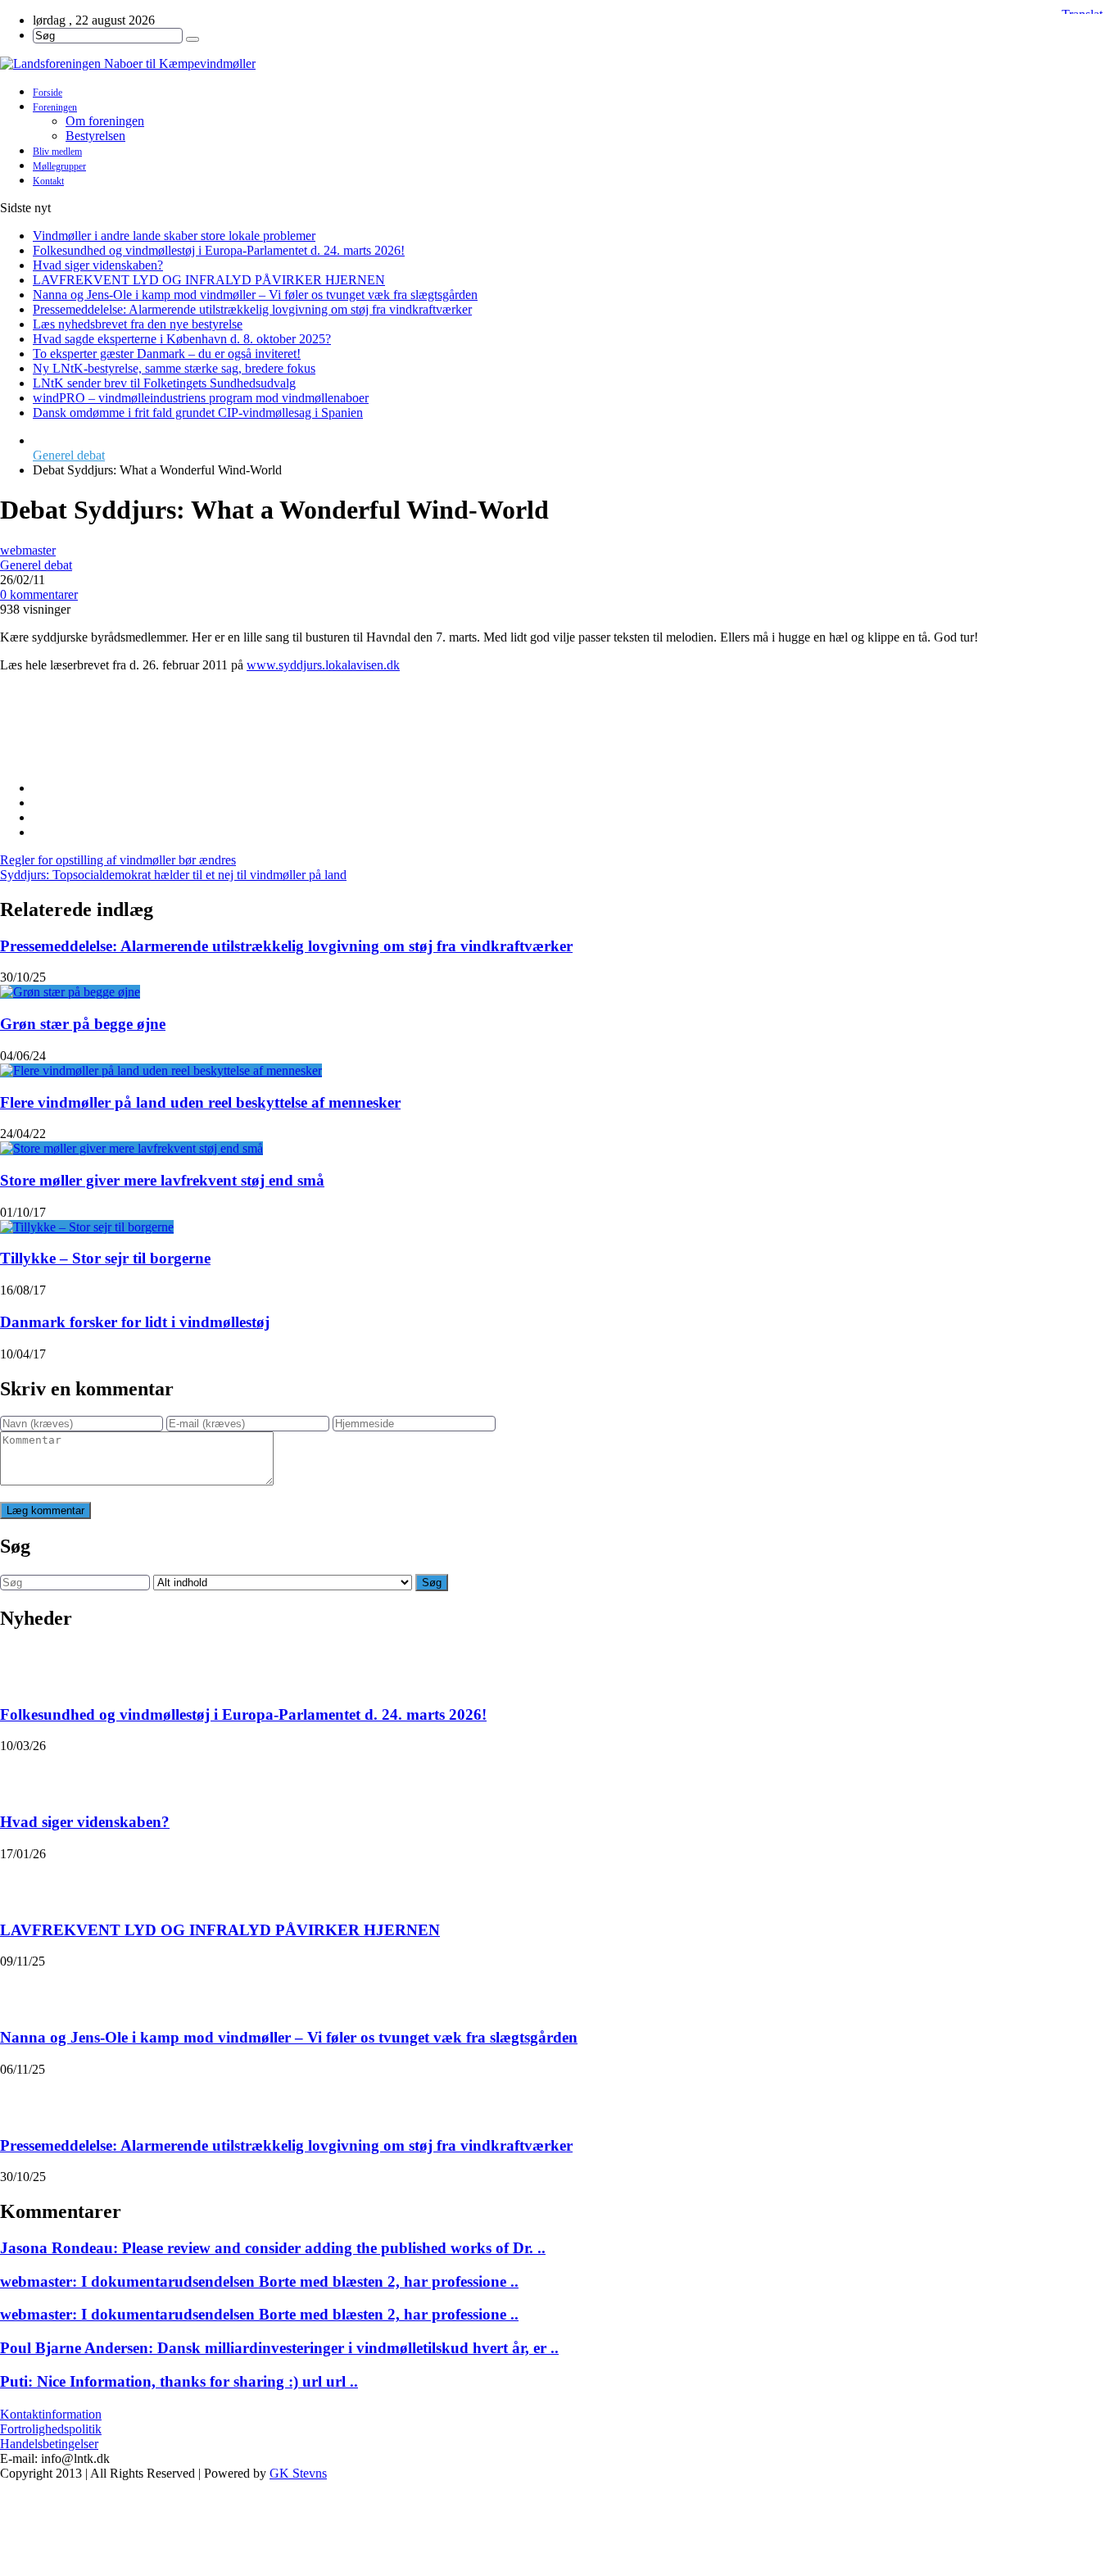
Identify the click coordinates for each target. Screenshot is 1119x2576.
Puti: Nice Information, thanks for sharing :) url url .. (179, 2381)
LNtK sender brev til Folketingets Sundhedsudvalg (164, 383)
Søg (432, 1583)
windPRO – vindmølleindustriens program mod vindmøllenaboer (201, 398)
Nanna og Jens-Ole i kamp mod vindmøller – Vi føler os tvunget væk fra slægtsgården (255, 295)
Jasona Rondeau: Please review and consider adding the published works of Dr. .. (273, 2248)
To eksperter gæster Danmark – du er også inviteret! (167, 354)
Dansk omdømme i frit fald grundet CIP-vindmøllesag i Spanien (198, 413)
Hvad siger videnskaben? (98, 265)
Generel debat (69, 455)
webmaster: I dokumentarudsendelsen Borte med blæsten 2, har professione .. (259, 2281)
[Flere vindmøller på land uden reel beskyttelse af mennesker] (161, 1070)
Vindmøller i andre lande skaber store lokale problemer (174, 236)
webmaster (28, 550)
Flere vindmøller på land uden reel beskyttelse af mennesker (200, 1102)
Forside (48, 93)
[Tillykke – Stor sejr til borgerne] (87, 1227)
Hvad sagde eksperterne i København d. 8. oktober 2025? (182, 339)
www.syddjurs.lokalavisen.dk (323, 665)
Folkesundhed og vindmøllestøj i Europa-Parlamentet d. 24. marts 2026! (219, 250)
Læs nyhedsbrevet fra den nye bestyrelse (138, 324)
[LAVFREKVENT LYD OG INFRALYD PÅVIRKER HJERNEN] (21, 1882)
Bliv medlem (57, 152)
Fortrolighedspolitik (51, 2429)
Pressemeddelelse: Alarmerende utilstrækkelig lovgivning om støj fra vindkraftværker (252, 309)
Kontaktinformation (51, 2414)
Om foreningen (105, 121)
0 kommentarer (39, 594)
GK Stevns (298, 2473)
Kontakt (48, 181)
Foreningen (55, 107)
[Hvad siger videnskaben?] (21, 1774)
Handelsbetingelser (49, 2444)
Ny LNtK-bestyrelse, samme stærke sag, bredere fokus (174, 368)
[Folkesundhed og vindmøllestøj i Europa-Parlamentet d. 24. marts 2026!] (21, 1667)
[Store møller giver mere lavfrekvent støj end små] (131, 1148)
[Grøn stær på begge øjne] (70, 992)
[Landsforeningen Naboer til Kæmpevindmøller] (559, 64)
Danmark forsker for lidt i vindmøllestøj (135, 1322)
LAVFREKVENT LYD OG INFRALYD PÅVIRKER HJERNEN (209, 280)
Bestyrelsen (95, 136)
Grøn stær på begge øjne (83, 1024)
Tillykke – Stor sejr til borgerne (105, 1258)
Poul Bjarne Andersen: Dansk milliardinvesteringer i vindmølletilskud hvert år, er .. (279, 2348)
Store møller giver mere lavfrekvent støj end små (162, 1180)
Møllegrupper (59, 166)
